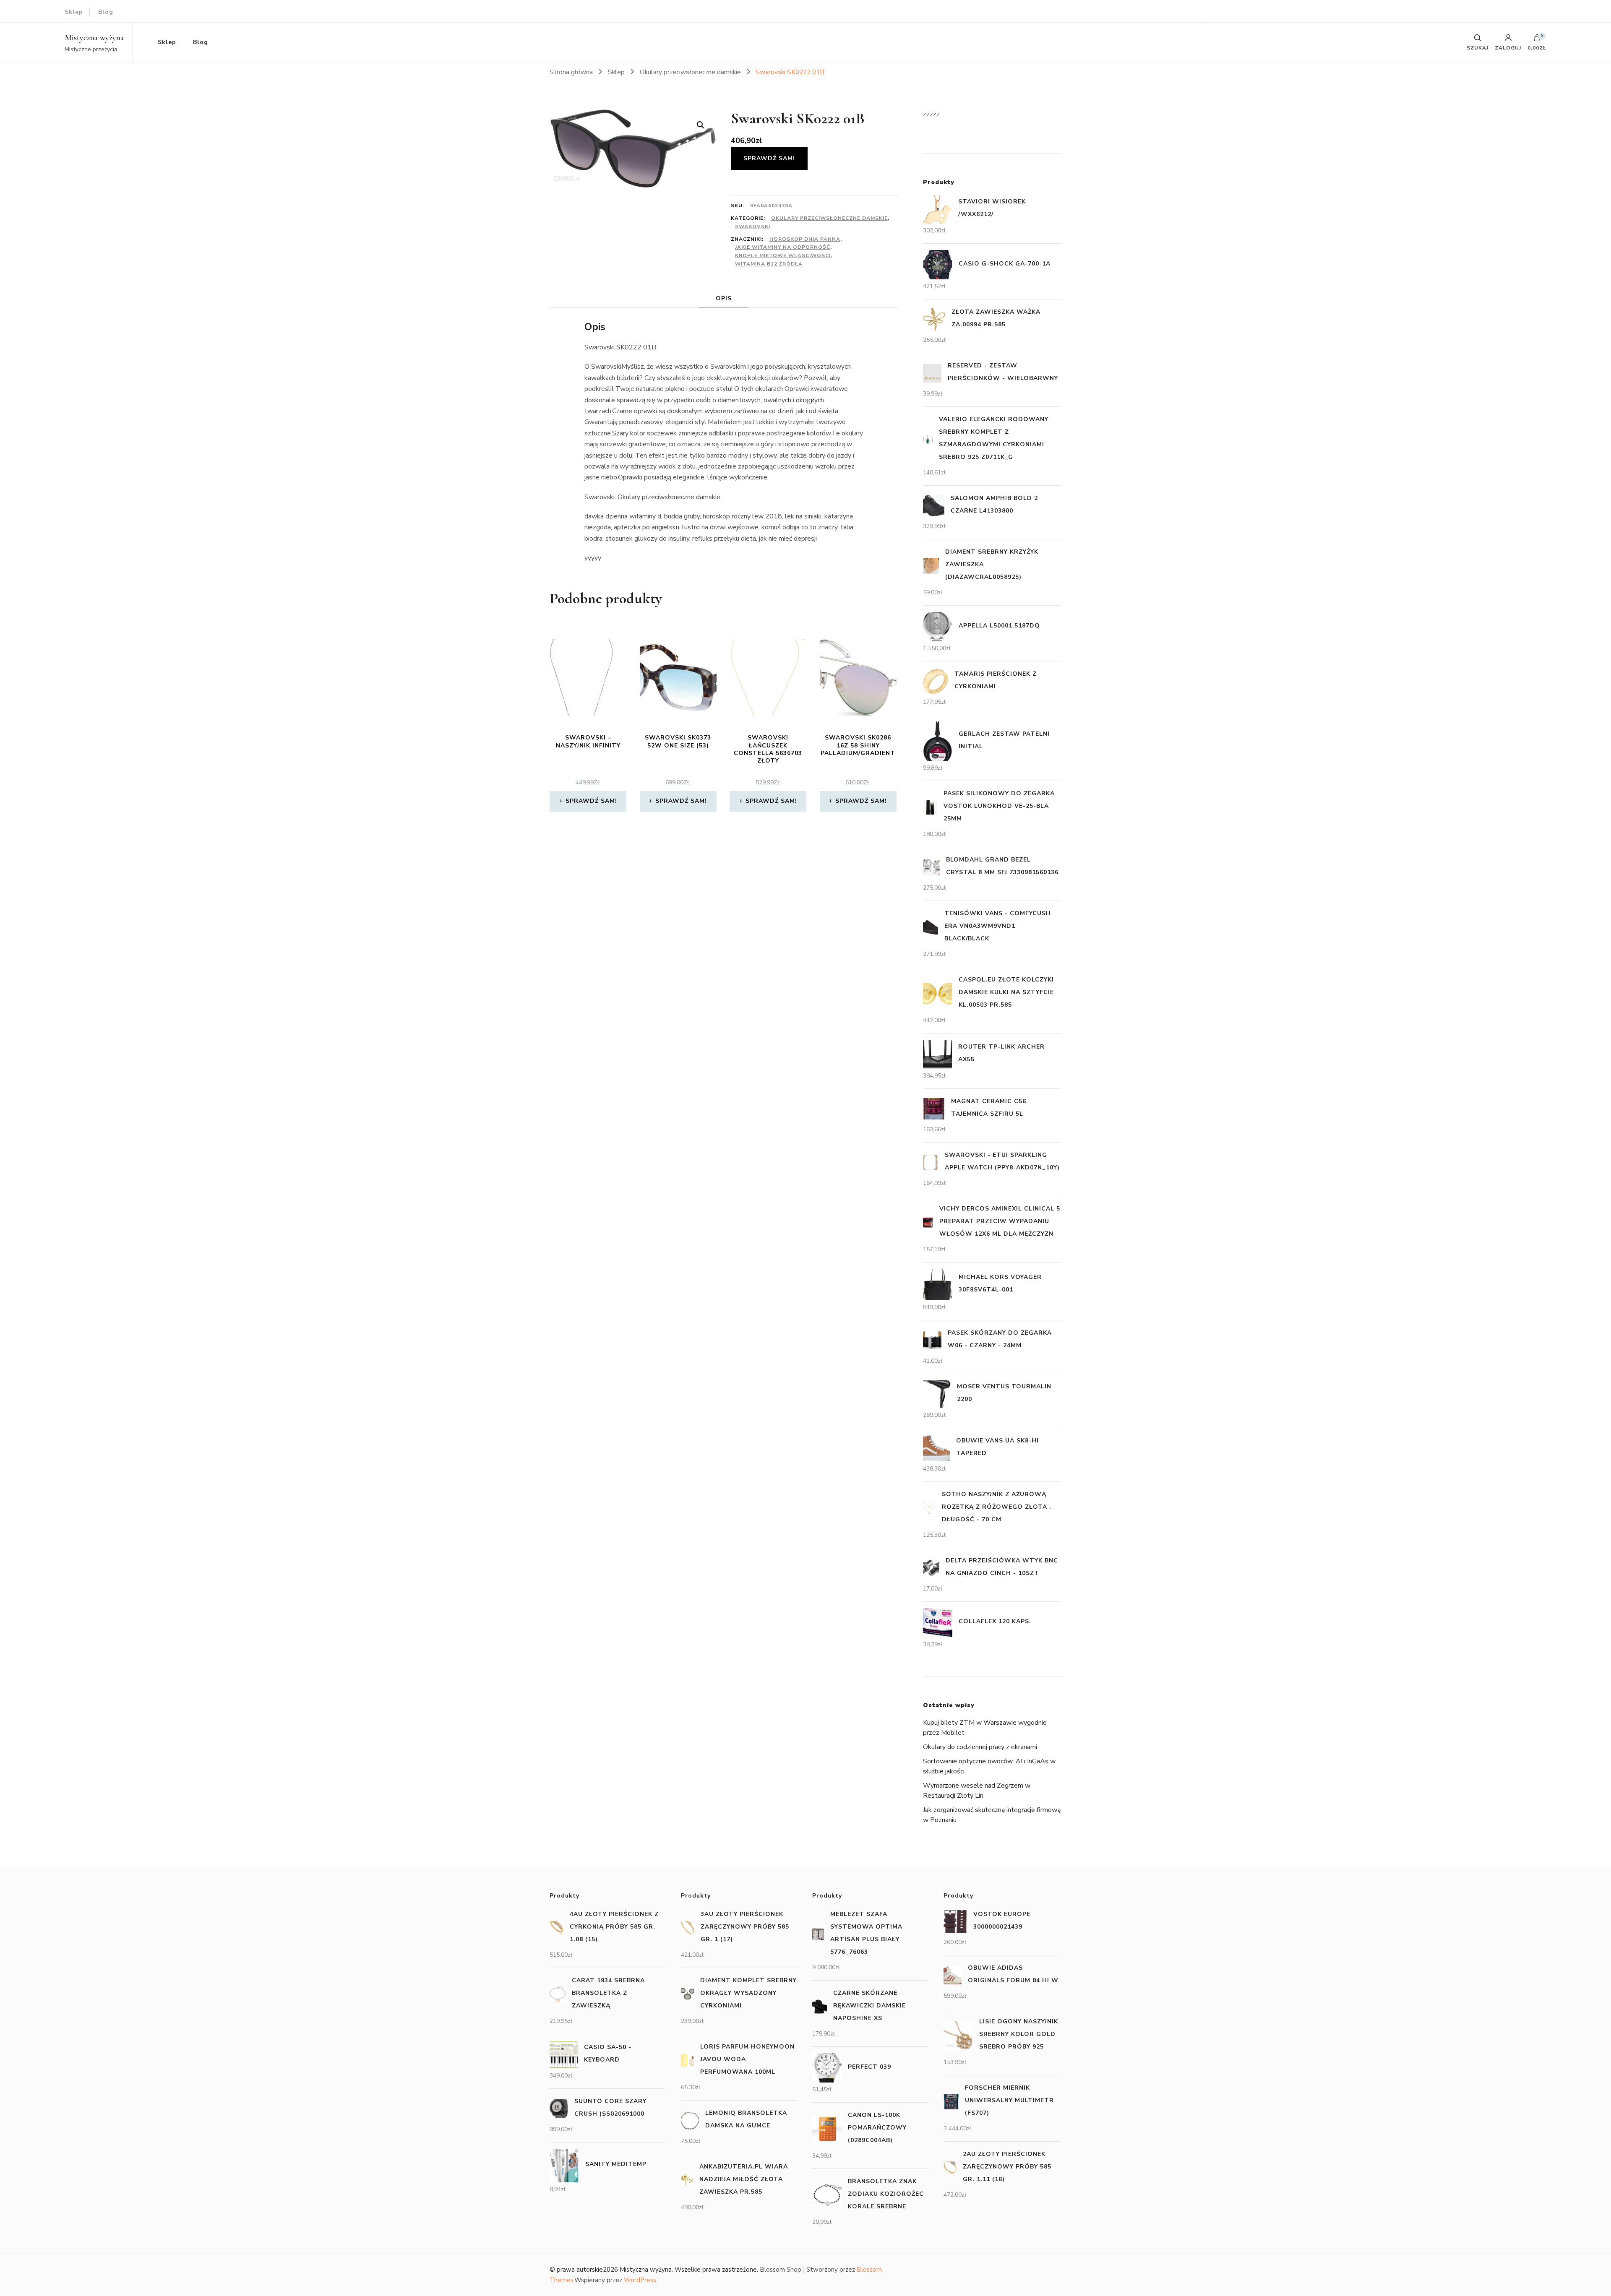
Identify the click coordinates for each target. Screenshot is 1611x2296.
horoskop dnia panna (805, 239)
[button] (701, 125)
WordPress (640, 2280)
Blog (106, 12)
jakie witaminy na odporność (783, 247)
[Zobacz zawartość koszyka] (1537, 40)
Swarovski (753, 226)
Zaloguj (1508, 47)
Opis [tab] (724, 298)
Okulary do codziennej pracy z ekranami (980, 1747)
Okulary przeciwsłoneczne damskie (829, 218)
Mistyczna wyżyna (94, 38)
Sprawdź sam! (769, 158)
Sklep (74, 12)
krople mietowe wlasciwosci (783, 255)
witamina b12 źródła (769, 264)
